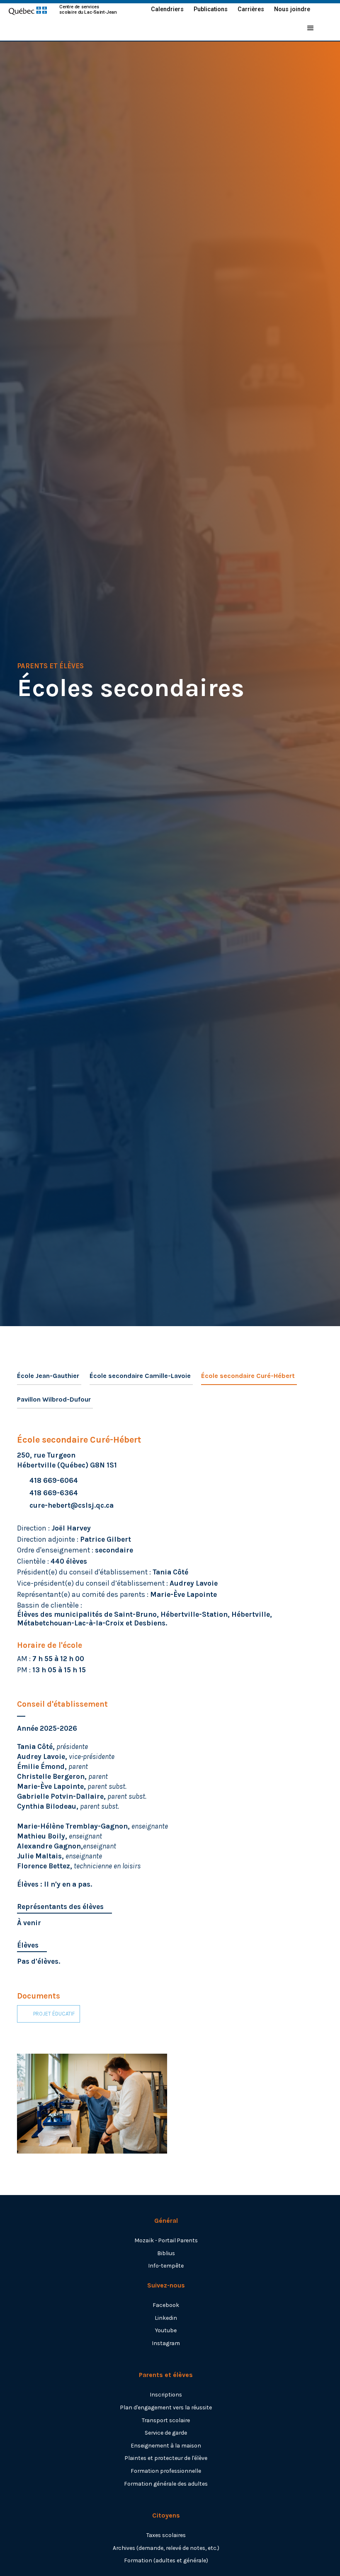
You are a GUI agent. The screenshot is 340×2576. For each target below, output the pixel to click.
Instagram (166, 2343)
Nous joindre (292, 9)
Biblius (166, 2253)
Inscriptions (166, 2394)
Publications (211, 9)
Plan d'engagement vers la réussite (166, 2407)
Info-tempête (166, 2266)
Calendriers (167, 9)
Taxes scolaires (166, 2535)
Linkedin (166, 2318)
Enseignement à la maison (166, 2445)
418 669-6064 (54, 1480)
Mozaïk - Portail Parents (166, 2240)
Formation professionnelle (166, 2471)
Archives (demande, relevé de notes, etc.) (166, 2548)
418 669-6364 (54, 1493)
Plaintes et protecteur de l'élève (166, 2458)
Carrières (251, 9)
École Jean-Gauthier (48, 1376)
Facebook (166, 2305)
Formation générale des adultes (166, 2484)
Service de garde (166, 2433)
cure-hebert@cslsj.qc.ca (72, 1505)
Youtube (166, 2330)
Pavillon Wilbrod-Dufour (54, 1399)
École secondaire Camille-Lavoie (140, 1376)
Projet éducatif (54, 2014)
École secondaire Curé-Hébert (248, 1376)
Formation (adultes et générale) (166, 2560)
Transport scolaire (166, 2420)
